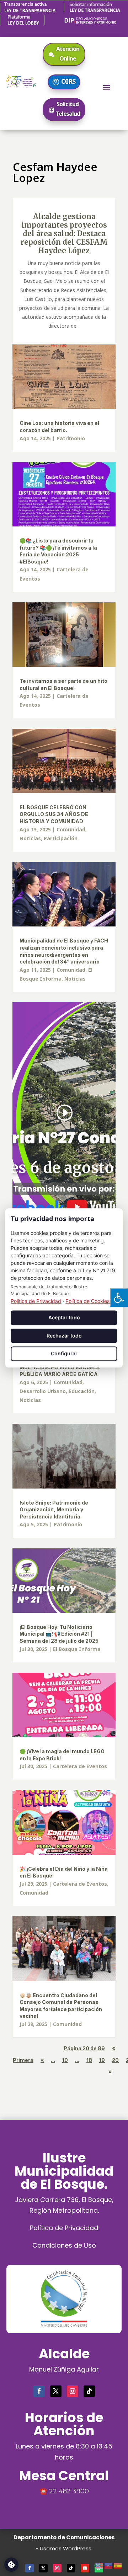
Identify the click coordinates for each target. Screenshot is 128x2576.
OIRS (68, 81)
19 (102, 2060)
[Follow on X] (56, 2391)
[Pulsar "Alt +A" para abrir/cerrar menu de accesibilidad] (119, 1297)
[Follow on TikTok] (89, 2391)
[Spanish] (118, 2565)
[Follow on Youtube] (85, 2568)
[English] (100, 2565)
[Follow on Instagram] (73, 2391)
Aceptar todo (64, 1317)
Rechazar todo (64, 1336)
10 (65, 2060)
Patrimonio (71, 438)
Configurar (64, 1354)
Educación (82, 1391)
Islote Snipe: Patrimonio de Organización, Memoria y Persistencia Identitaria (54, 1510)
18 (89, 2060)
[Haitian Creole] (109, 2565)
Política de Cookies (87, 1301)
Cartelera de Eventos (80, 1766)
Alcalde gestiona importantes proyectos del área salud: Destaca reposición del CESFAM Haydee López (64, 233)
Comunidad (71, 829)
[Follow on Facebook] (39, 2391)
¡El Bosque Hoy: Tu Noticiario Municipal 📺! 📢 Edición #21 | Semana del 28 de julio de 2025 (59, 1634)
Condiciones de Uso (64, 2245)
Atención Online (68, 54)
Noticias (30, 838)
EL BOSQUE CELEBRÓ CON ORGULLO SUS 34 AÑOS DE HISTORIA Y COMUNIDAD (54, 814)
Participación (61, 838)
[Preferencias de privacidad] (11, 2565)
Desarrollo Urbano (43, 1391)
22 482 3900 (69, 2491)
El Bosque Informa (77, 1649)
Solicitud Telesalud (68, 109)
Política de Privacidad (64, 2228)
